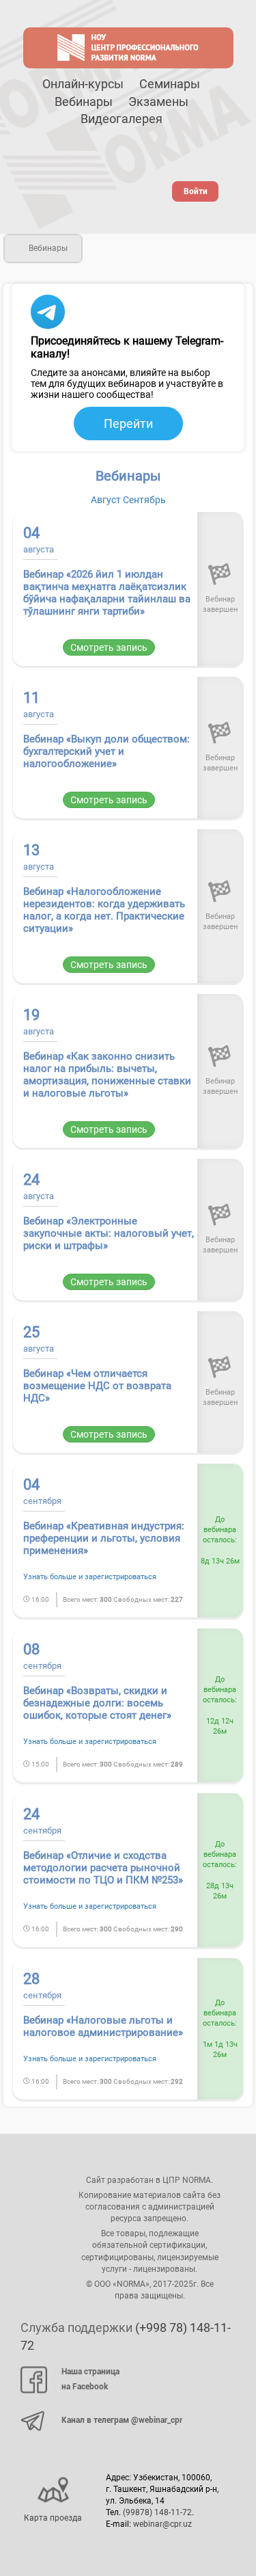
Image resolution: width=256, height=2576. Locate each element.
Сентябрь (144, 500)
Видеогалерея (122, 119)
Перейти (128, 424)
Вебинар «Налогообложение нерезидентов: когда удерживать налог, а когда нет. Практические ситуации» (104, 910)
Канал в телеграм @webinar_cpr (122, 2420)
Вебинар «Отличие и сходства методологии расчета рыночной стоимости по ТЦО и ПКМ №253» (103, 1868)
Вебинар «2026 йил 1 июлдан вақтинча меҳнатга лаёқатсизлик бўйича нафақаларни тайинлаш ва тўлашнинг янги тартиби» (107, 593)
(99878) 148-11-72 (157, 2512)
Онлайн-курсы (83, 84)
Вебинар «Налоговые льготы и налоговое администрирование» (103, 2026)
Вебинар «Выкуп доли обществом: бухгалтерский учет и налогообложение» (106, 751)
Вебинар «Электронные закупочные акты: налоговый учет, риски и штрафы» (109, 1233)
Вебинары (84, 102)
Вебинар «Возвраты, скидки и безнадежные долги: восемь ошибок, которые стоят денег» (97, 1703)
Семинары (170, 84)
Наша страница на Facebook (90, 2379)
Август (106, 500)
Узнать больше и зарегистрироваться (90, 1577)
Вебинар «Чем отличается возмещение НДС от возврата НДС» (97, 1386)
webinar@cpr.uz (162, 2524)
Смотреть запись (109, 647)
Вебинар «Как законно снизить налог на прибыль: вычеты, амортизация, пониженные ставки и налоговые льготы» (107, 1075)
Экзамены (158, 102)
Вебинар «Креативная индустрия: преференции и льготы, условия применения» (104, 1538)
